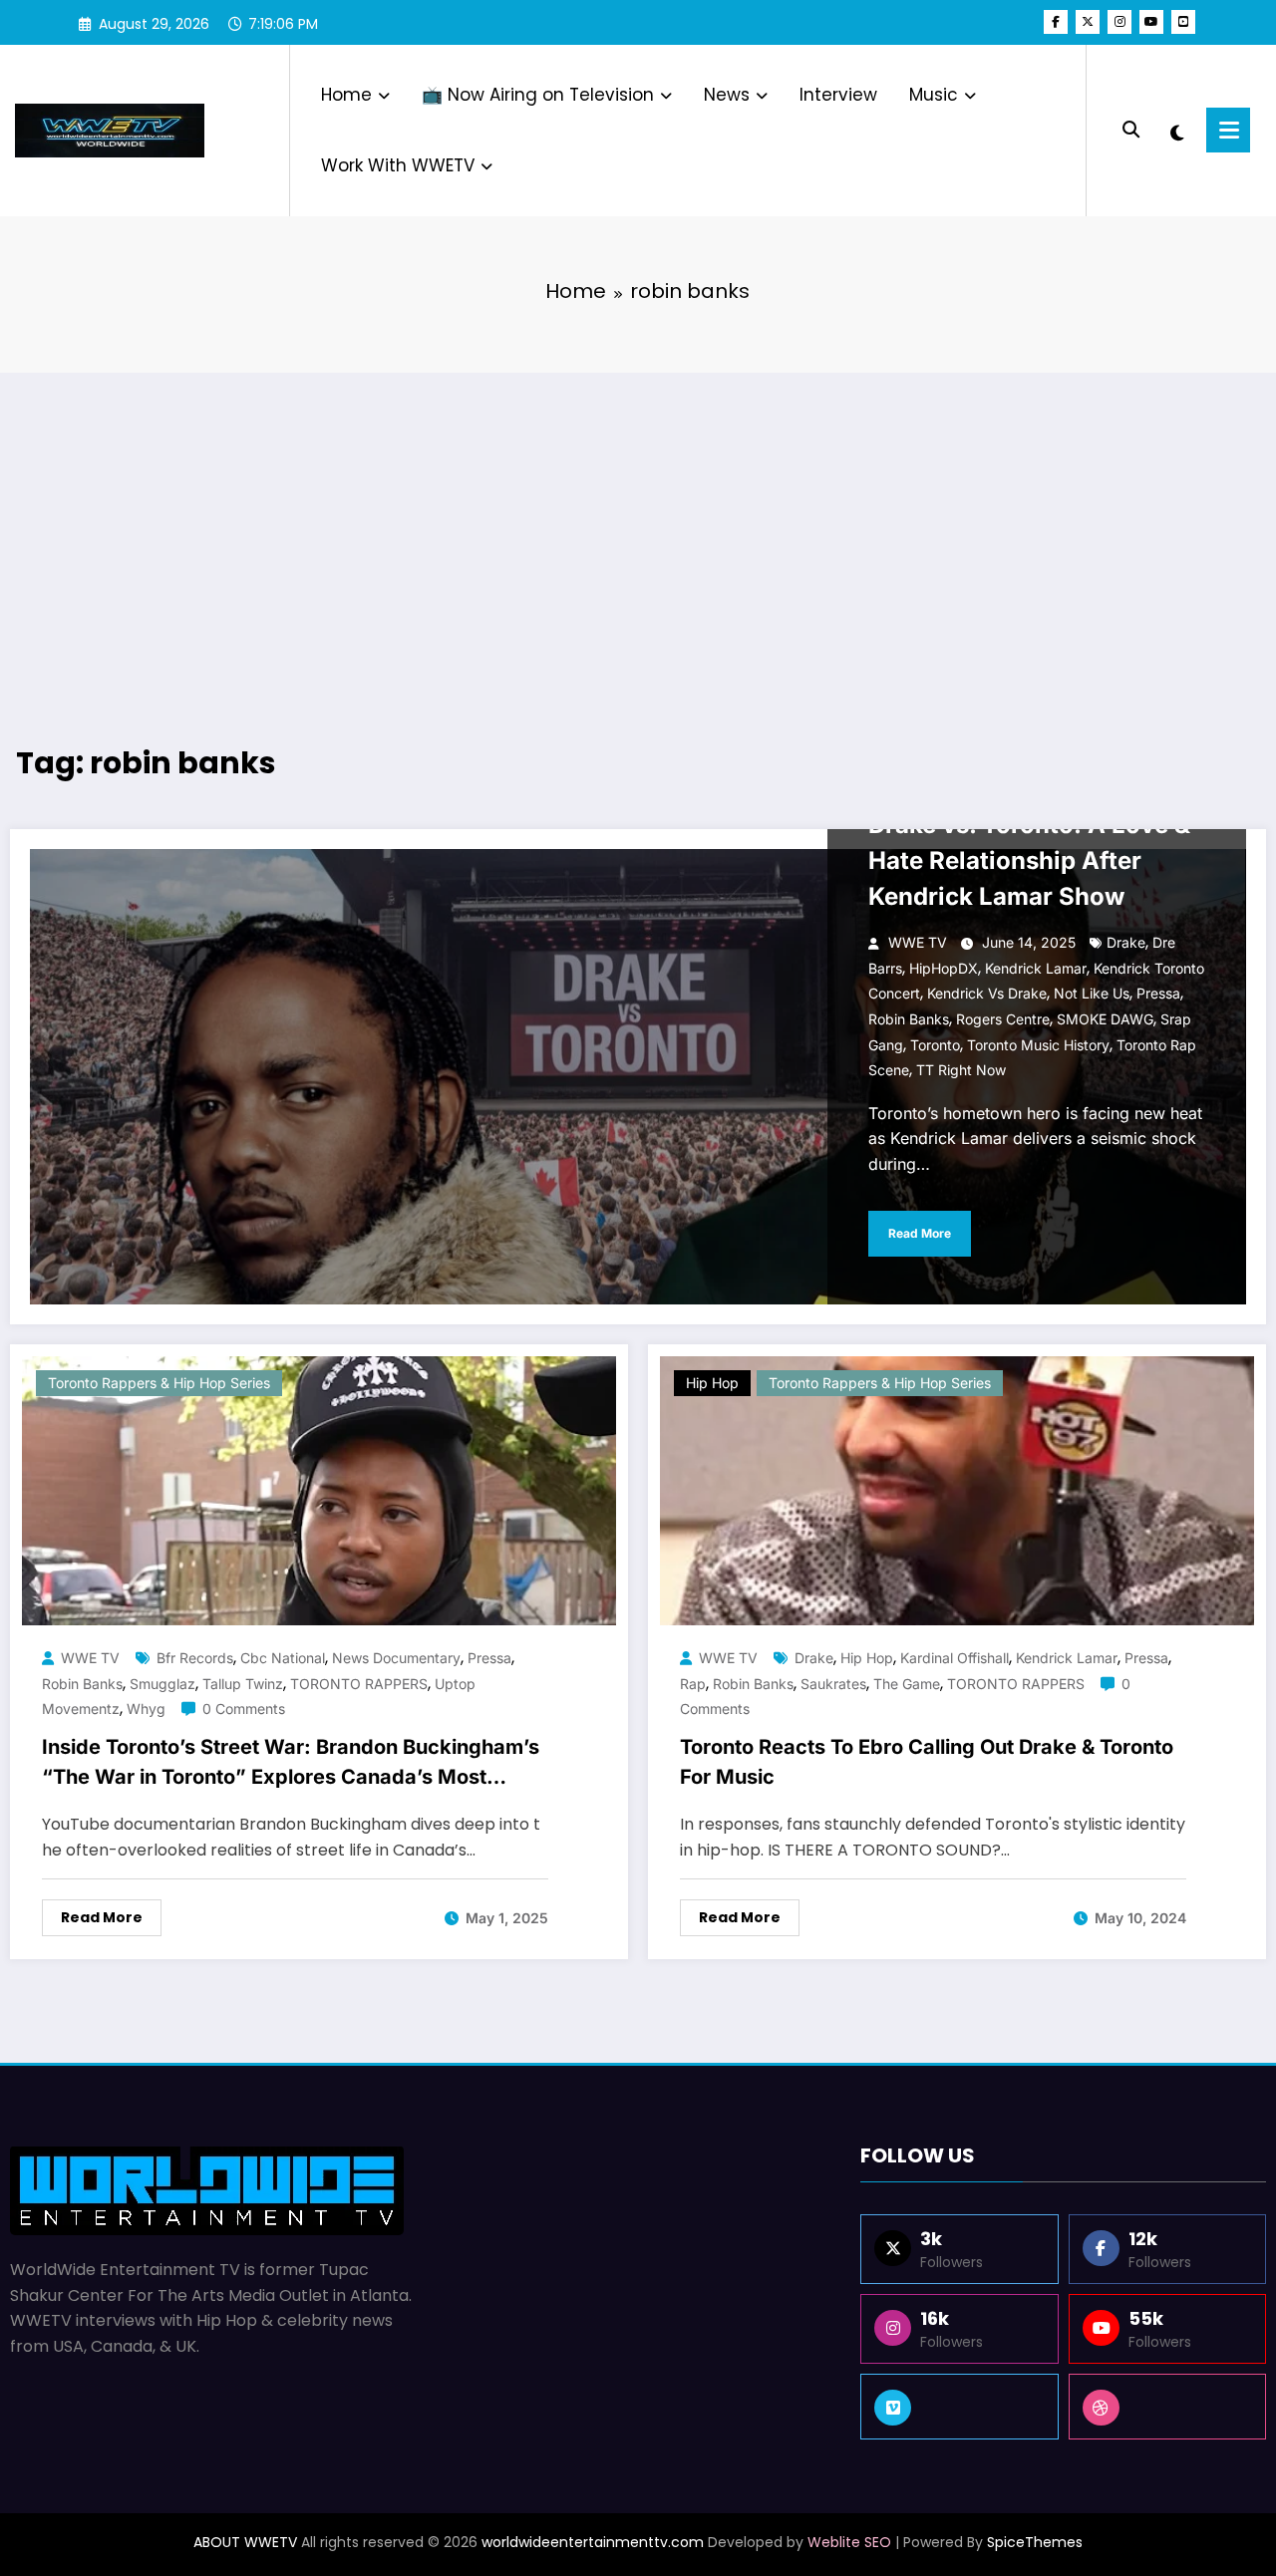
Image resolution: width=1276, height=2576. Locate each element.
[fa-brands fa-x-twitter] (1088, 22)
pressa (1158, 993)
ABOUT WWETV (245, 2542)
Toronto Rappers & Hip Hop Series (159, 1383)
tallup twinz (243, 1684)
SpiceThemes (1035, 2542)
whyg (146, 1709)
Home (346, 95)
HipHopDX (944, 968)
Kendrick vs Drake (987, 993)
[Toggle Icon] (1228, 130)
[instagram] (1119, 22)
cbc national (283, 1658)
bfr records (195, 1658)
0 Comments (244, 1709)
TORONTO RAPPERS (359, 1684)
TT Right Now (961, 1070)
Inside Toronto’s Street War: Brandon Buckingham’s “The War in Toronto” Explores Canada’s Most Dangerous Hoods (291, 1766)
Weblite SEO (849, 2542)
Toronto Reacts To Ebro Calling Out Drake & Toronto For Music (927, 1762)
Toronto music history (1038, 1045)
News (727, 95)
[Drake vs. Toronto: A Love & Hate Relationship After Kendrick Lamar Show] (638, 1077)
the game (907, 1684)
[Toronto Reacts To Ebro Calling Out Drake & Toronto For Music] (957, 1490)
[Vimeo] (959, 2407)
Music (934, 95)
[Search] (1131, 130)
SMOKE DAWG (1105, 1019)
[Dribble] (1167, 2407)
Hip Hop (712, 1383)
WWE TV (918, 942)
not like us (1092, 993)
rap (693, 1684)
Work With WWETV (398, 165)
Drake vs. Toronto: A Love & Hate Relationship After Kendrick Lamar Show (1029, 860)
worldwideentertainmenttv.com (593, 2542)
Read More (920, 1233)
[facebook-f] (1056, 22)
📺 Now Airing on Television (538, 95)
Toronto (935, 1045)
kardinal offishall (955, 1658)
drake (1126, 942)
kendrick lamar (1036, 968)
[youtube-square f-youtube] (1183, 22)
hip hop (867, 1658)
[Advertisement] (638, 532)
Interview (838, 95)
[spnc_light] (1177, 131)
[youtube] (1151, 22)
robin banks (909, 1019)
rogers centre (1003, 1019)
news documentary (396, 1658)
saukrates (833, 1684)
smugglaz (162, 1684)
